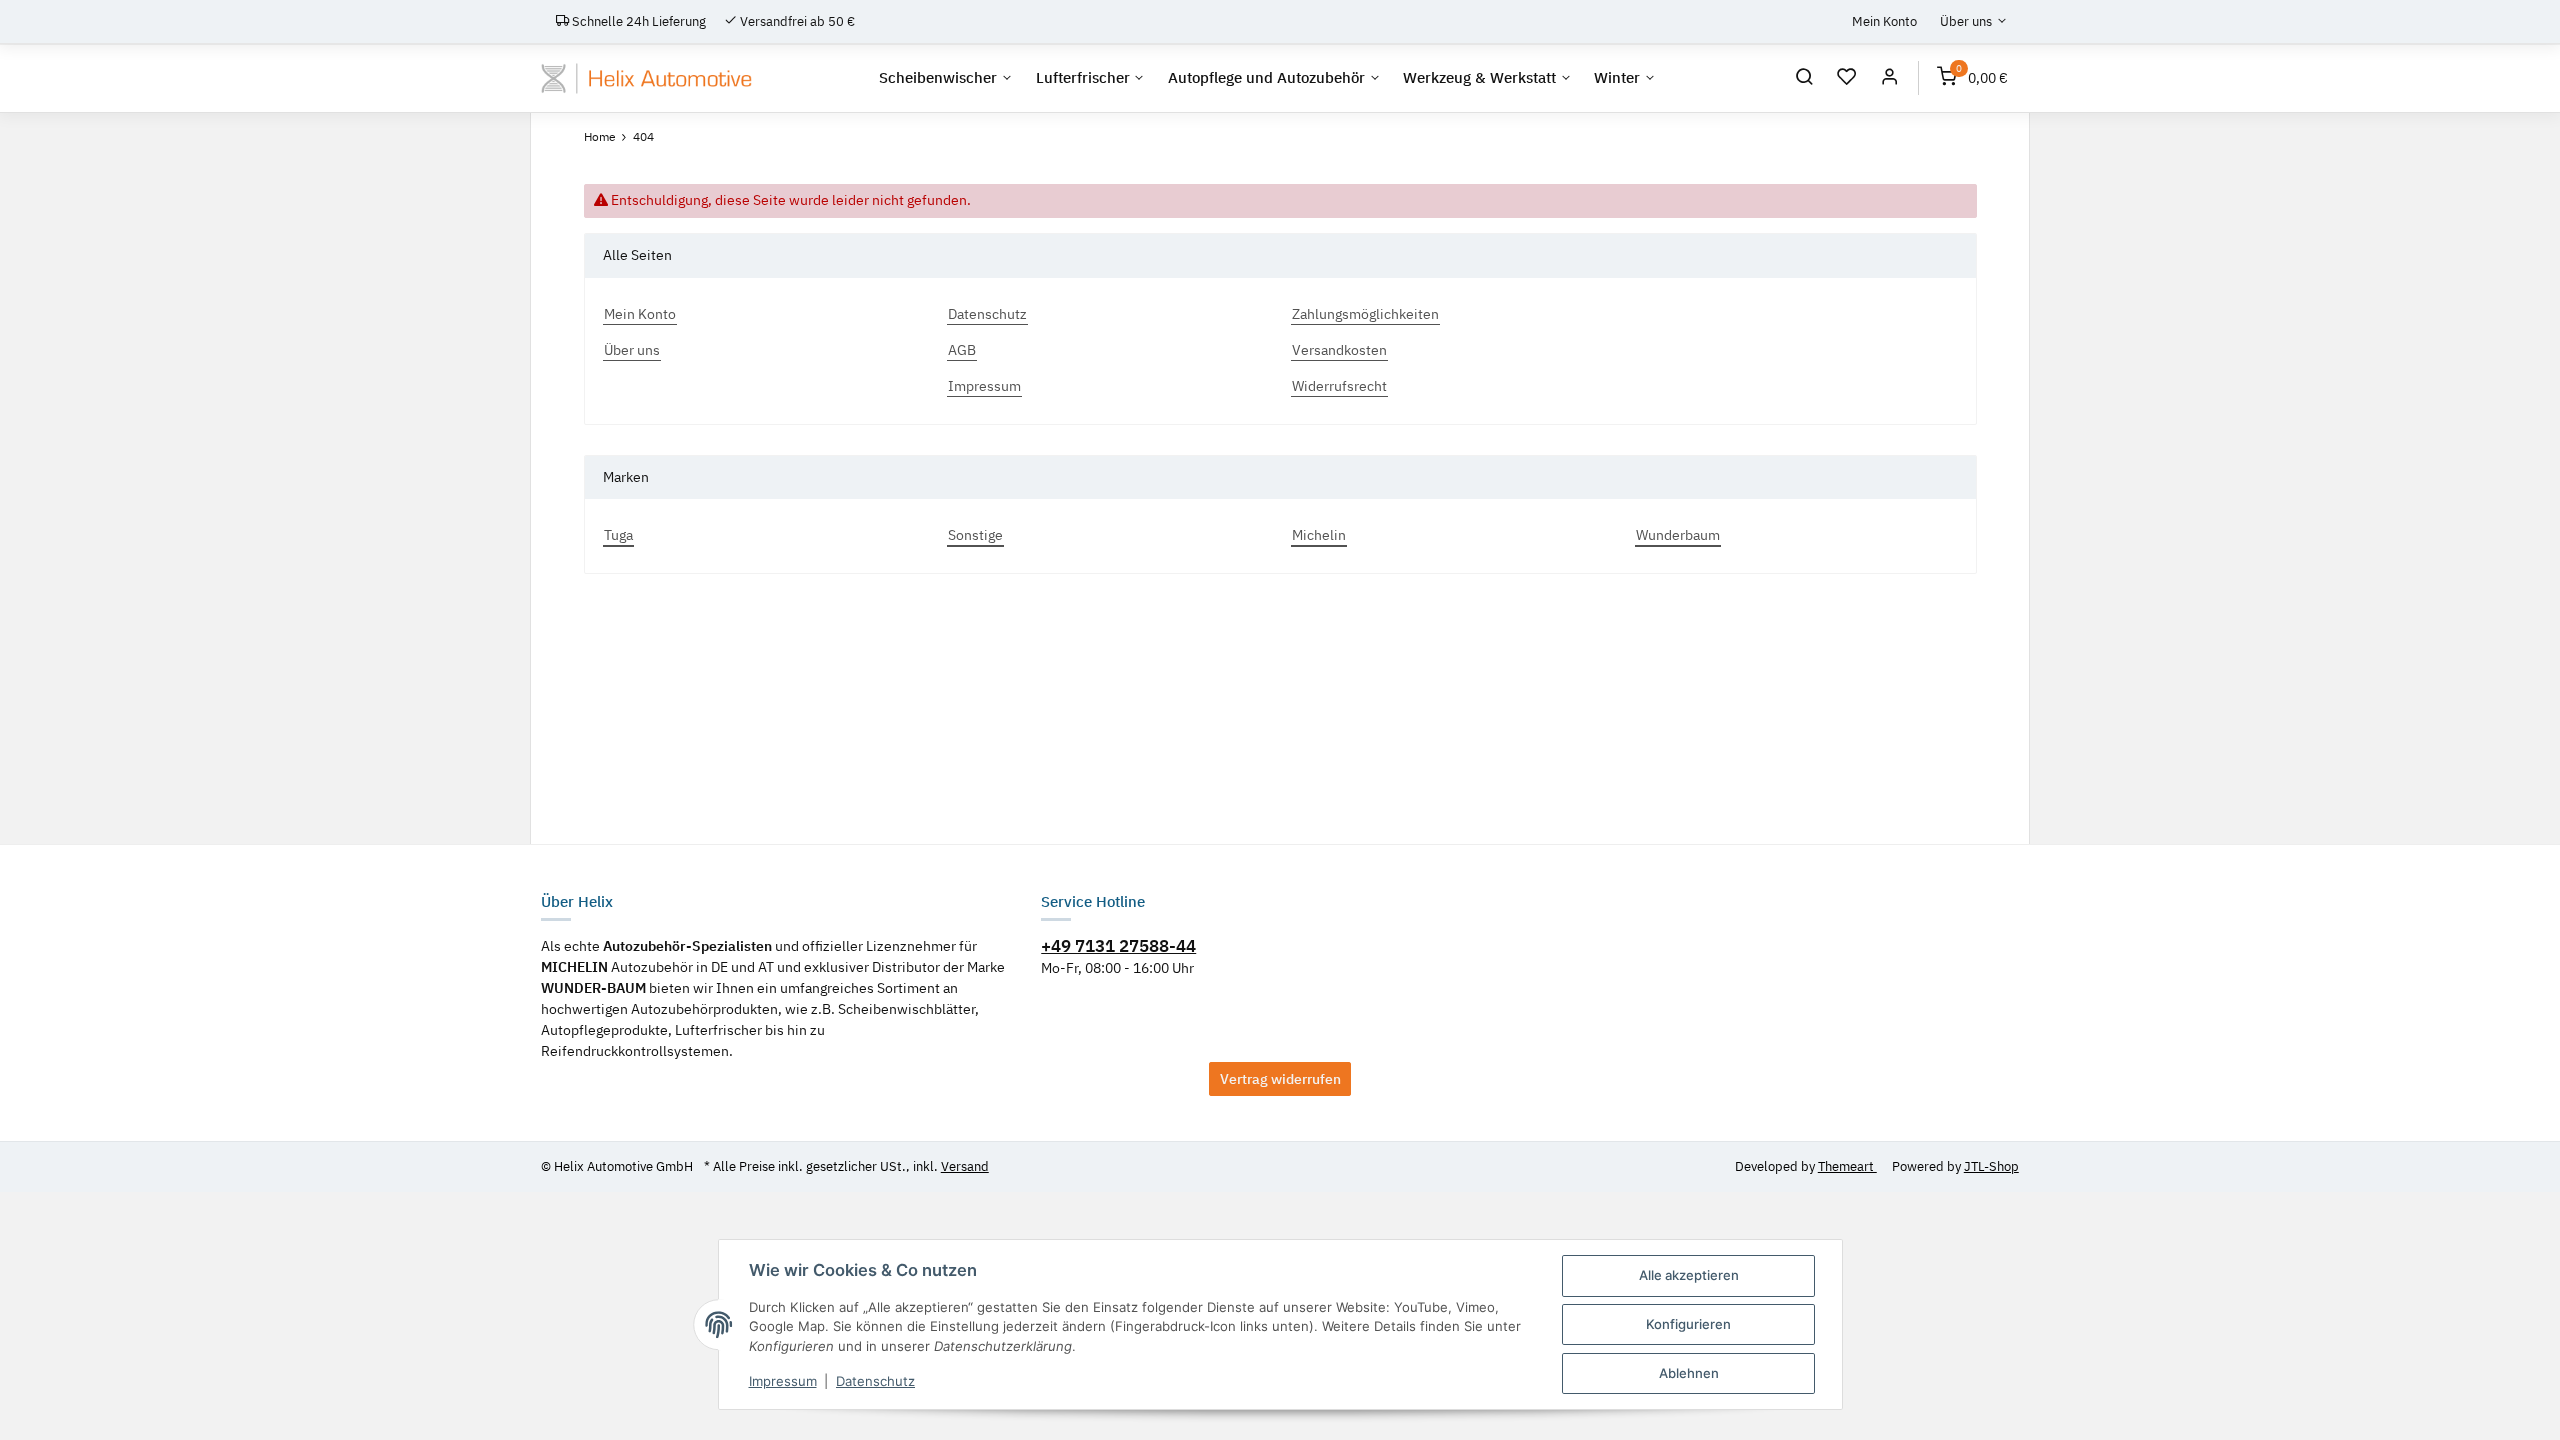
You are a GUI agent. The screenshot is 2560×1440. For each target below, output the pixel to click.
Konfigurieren (1688, 1324)
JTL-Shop (1991, 1166)
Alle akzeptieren (1689, 1275)
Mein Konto (1884, 21)
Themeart (1847, 1166)
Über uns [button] (1966, 21)
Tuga (618, 535)
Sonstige (975, 535)
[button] (1804, 79)
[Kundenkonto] (1889, 79)
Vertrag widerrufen (1280, 1079)
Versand (965, 1166)
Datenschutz (875, 1381)
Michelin (1319, 535)
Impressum (783, 1381)
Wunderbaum (1678, 535)
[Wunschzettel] (1847, 79)
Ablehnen (1689, 1373)
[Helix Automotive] (646, 78)
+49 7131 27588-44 (1118, 946)
